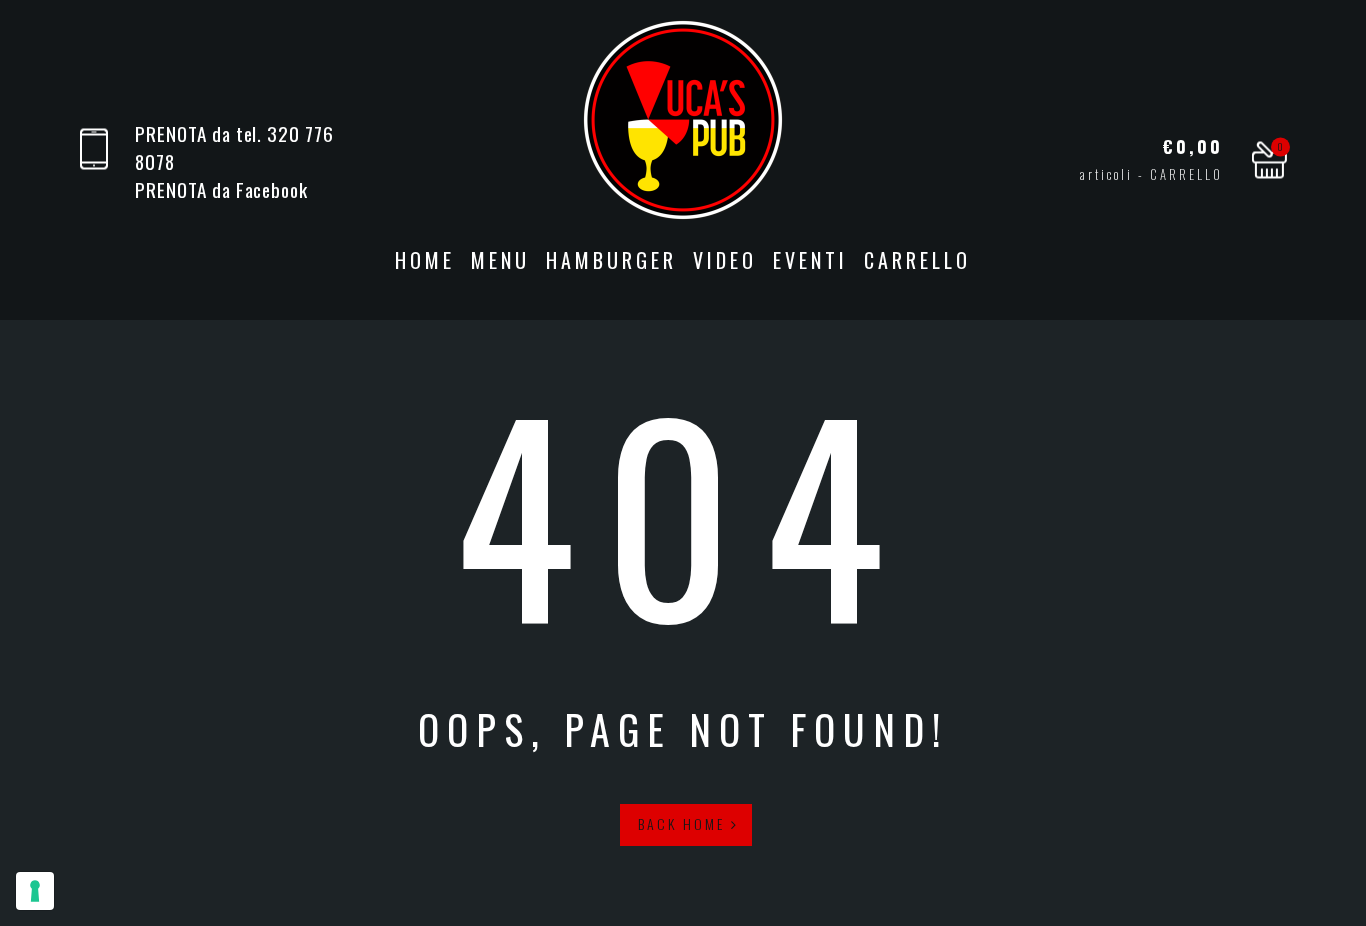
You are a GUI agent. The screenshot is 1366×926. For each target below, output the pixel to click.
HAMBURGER (611, 260)
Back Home (684, 823)
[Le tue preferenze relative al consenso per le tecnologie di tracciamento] (35, 891)
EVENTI (810, 260)
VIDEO (725, 260)
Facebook (272, 189)
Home (425, 260)
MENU (500, 260)
